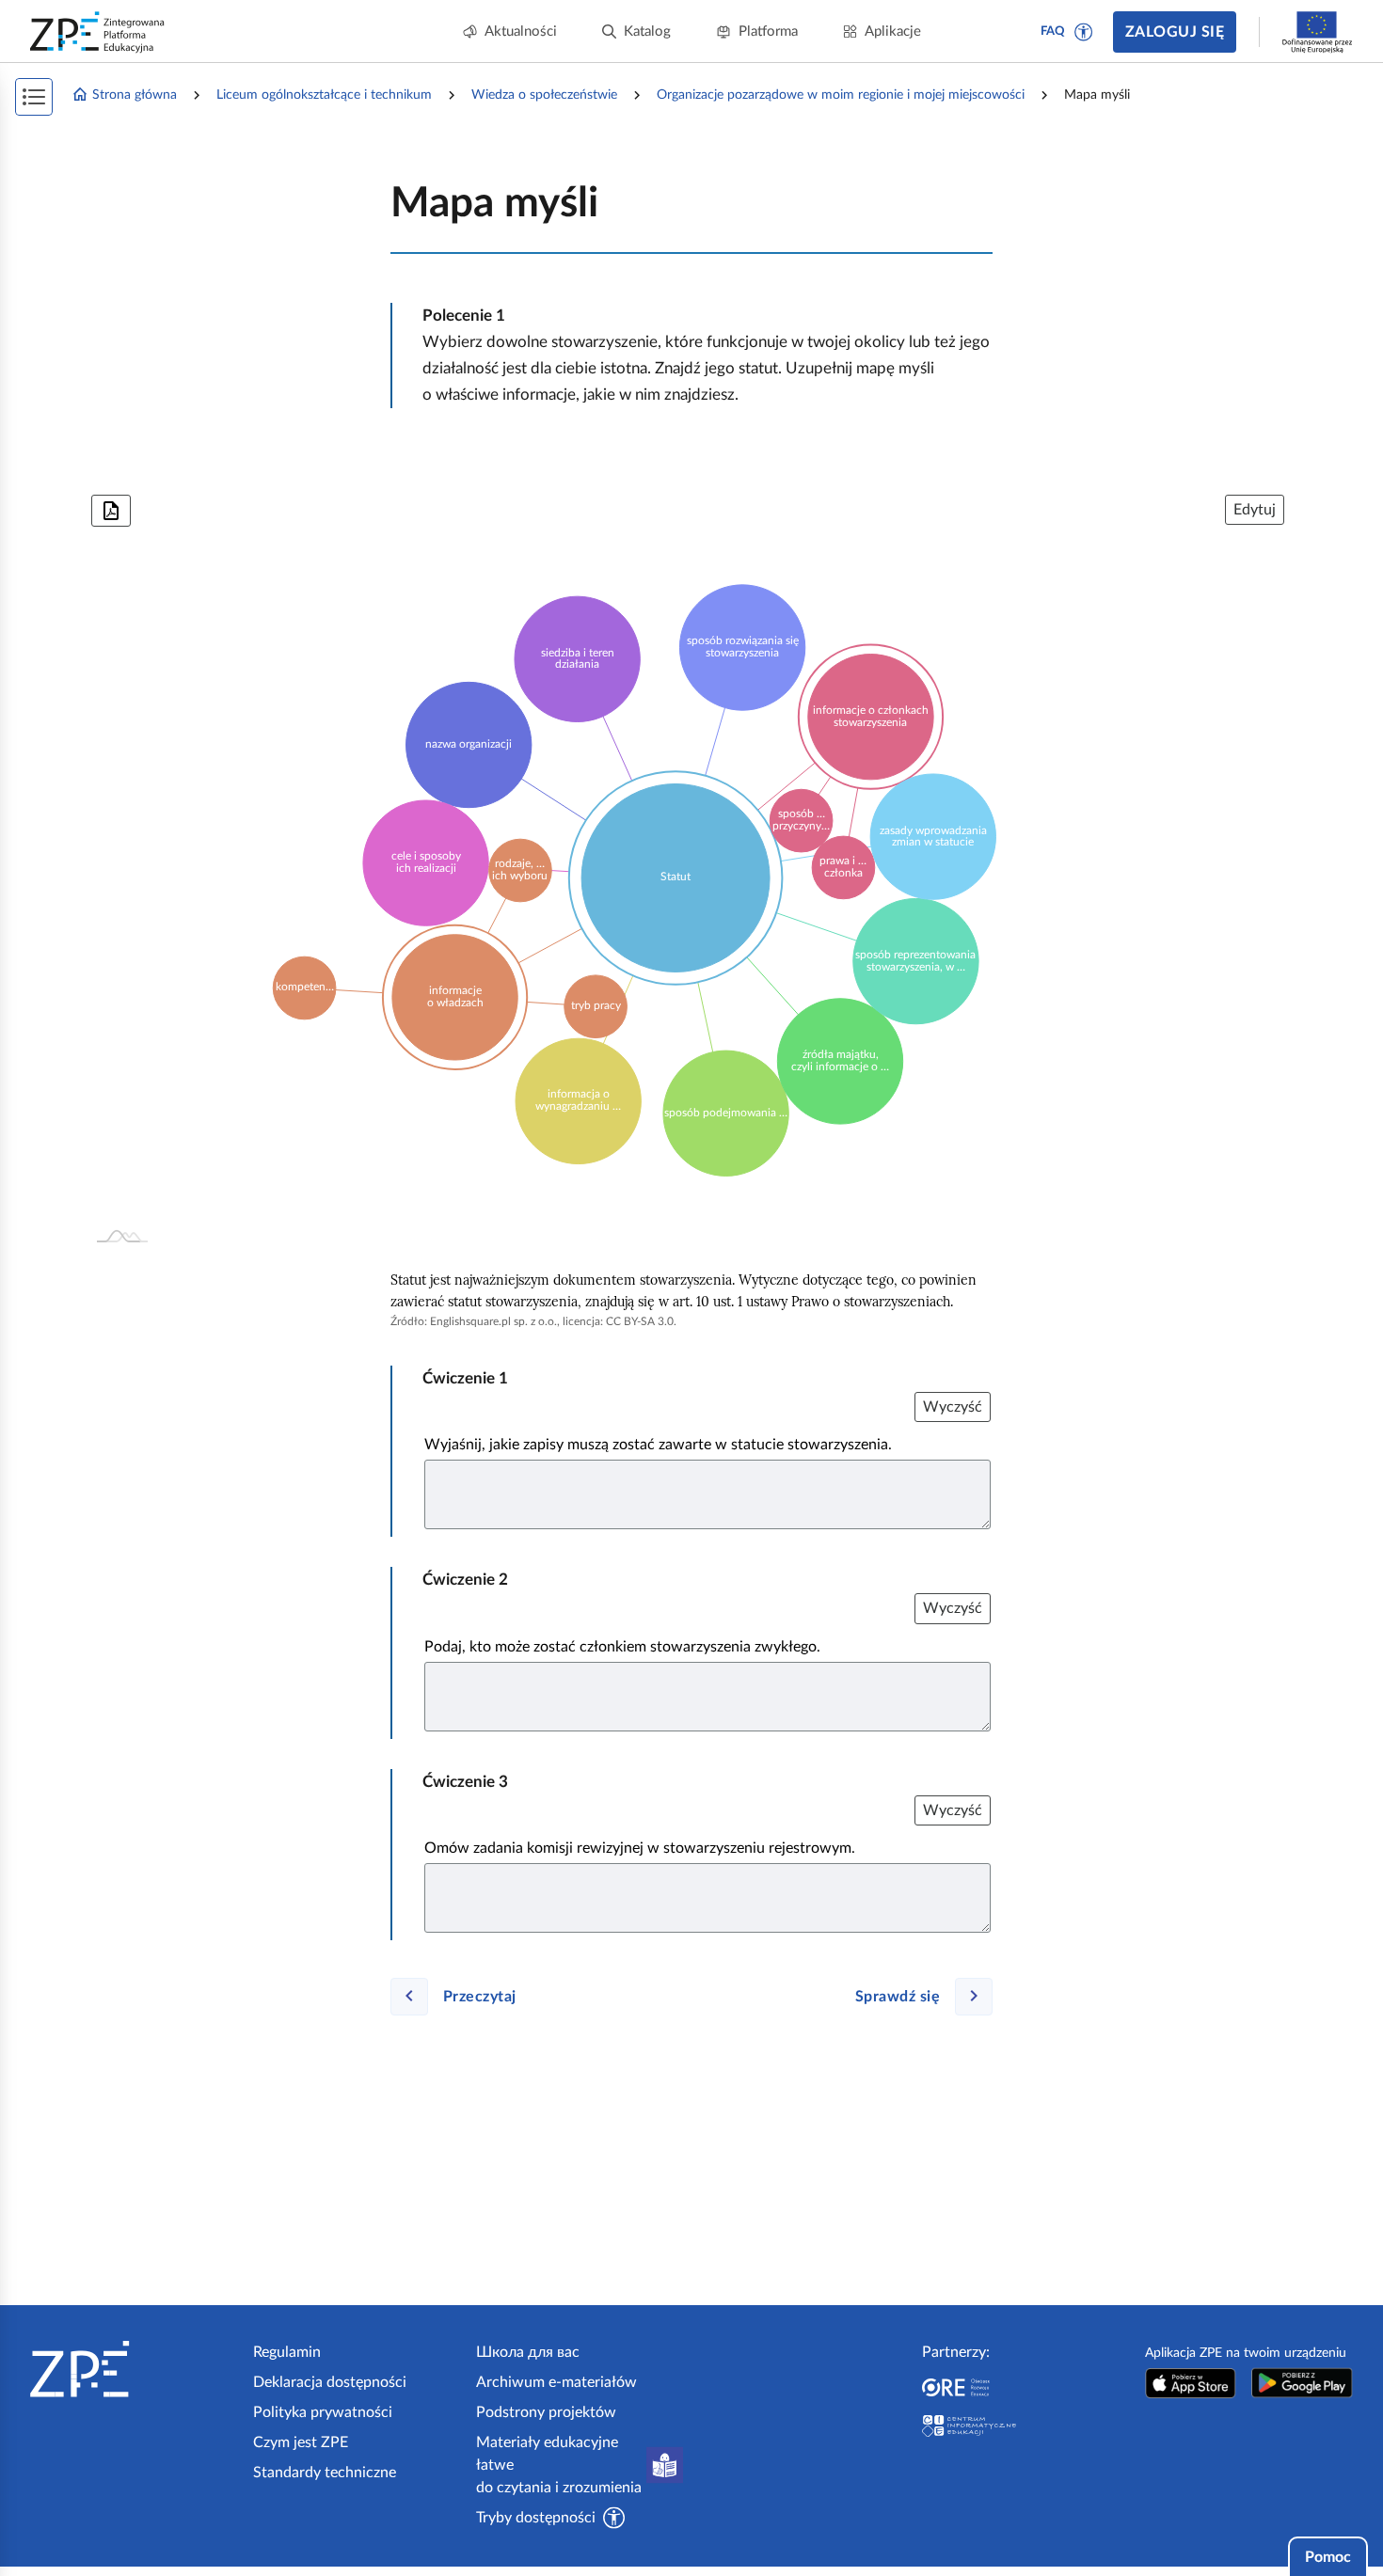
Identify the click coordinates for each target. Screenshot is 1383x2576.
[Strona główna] (134, 2369)
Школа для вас (528, 2352)
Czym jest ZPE (301, 2442)
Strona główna (135, 95)
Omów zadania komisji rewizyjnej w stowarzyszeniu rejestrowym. (640, 1848)
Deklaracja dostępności (330, 2382)
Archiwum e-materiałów (556, 2382)
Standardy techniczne (325, 2473)
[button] (1084, 32)
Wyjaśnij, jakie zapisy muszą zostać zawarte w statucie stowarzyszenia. (658, 1445)
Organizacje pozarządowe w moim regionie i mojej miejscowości (841, 95)
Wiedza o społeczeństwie (544, 95)
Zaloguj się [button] (1175, 32)
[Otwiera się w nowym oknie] (1191, 2383)
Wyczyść (953, 1407)
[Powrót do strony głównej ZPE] (98, 32)
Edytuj (1255, 510)
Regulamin (287, 2352)
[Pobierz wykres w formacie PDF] (111, 511)
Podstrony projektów (546, 2412)
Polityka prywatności (323, 2412)
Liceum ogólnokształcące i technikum (324, 95)
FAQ (1053, 32)
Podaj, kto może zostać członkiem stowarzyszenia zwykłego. (622, 1647)
